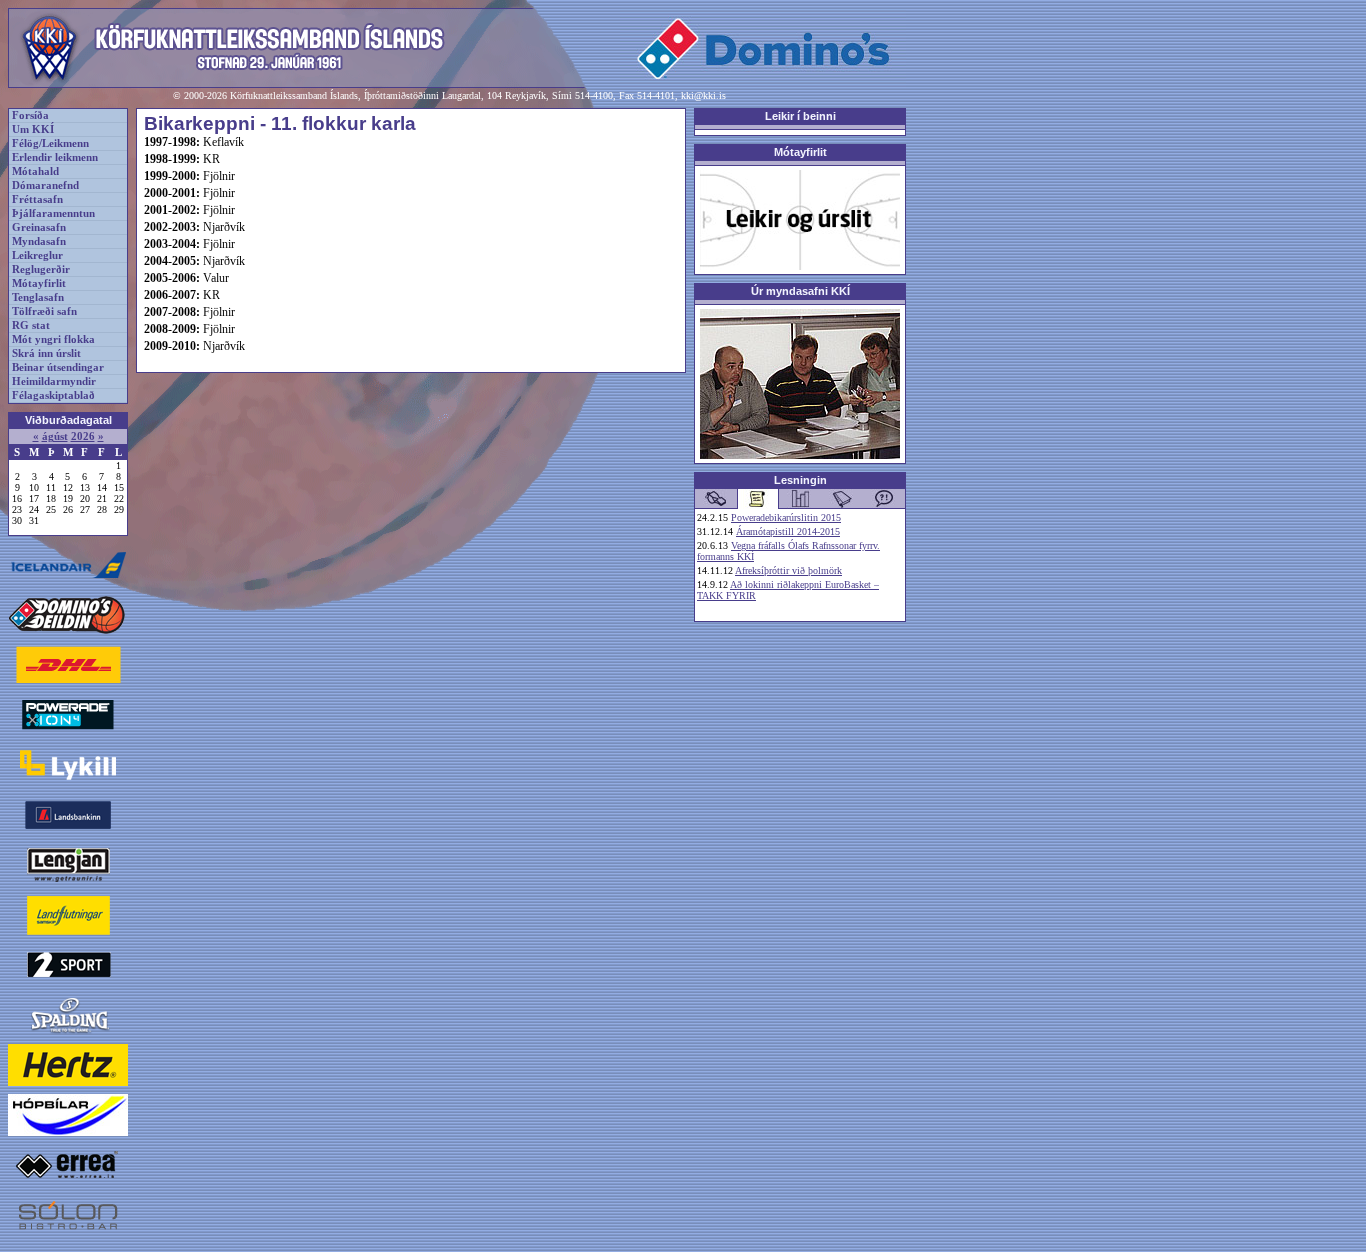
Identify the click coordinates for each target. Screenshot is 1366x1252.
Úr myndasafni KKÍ (800, 291)
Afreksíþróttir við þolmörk (788, 570)
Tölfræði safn (44, 311)
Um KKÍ (33, 129)
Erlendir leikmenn (55, 157)
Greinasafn (39, 227)
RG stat (31, 325)
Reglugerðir (41, 269)
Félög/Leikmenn (50, 143)
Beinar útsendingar (58, 367)
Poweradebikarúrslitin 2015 (786, 517)
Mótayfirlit (39, 283)
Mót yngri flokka (53, 339)
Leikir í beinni (800, 116)
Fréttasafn (37, 199)
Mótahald (35, 171)
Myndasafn (39, 241)
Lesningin (800, 480)
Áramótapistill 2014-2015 (788, 531)
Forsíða (30, 115)
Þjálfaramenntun (53, 213)
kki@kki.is (703, 95)
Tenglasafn (38, 297)
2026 (83, 436)
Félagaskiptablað (53, 395)
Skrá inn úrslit (46, 353)
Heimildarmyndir (54, 381)
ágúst (55, 436)
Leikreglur (37, 255)
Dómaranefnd (45, 185)
